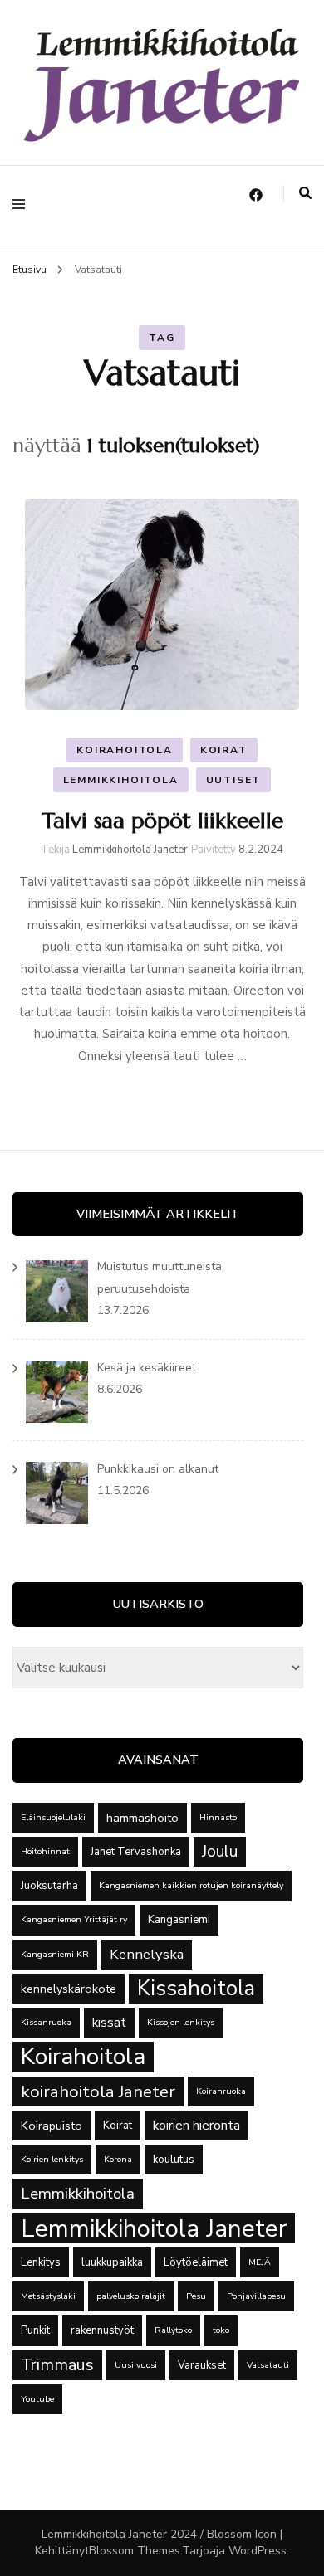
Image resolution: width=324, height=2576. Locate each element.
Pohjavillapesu (256, 2296)
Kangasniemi (179, 1920)
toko (221, 2330)
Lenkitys (41, 2262)
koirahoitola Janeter (98, 2091)
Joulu (220, 1851)
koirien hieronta (196, 2126)
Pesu (196, 2296)
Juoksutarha (49, 1886)
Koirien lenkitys (52, 2159)
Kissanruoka (46, 2022)
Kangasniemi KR (55, 1954)
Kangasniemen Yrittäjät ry (74, 1919)
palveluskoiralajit (131, 2296)
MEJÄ (260, 2262)
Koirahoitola (125, 750)
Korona (118, 2159)
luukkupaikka (112, 2262)
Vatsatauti (268, 2365)
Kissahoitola (196, 1988)
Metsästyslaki (48, 2296)
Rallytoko (173, 2330)
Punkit (35, 2330)
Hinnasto (218, 1817)
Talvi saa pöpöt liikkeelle (162, 821)
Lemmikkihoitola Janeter (130, 850)
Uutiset (234, 780)
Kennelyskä (147, 1954)
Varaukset (202, 2365)
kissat (109, 2023)
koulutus (174, 2160)
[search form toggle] (305, 194)
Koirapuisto (52, 2126)
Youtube (37, 2399)
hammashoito (142, 1818)
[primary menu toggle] (23, 206)
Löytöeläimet (196, 2262)
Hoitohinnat (45, 1851)
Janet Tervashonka (136, 1852)
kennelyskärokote (69, 1989)
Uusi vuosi (136, 2365)
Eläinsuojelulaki (53, 1817)
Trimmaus (57, 2365)
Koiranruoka (221, 2091)
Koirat (224, 750)
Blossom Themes (135, 2551)
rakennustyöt (102, 2330)
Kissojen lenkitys (181, 2022)
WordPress (258, 2551)
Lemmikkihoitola (121, 780)
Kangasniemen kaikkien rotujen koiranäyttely (191, 1885)
